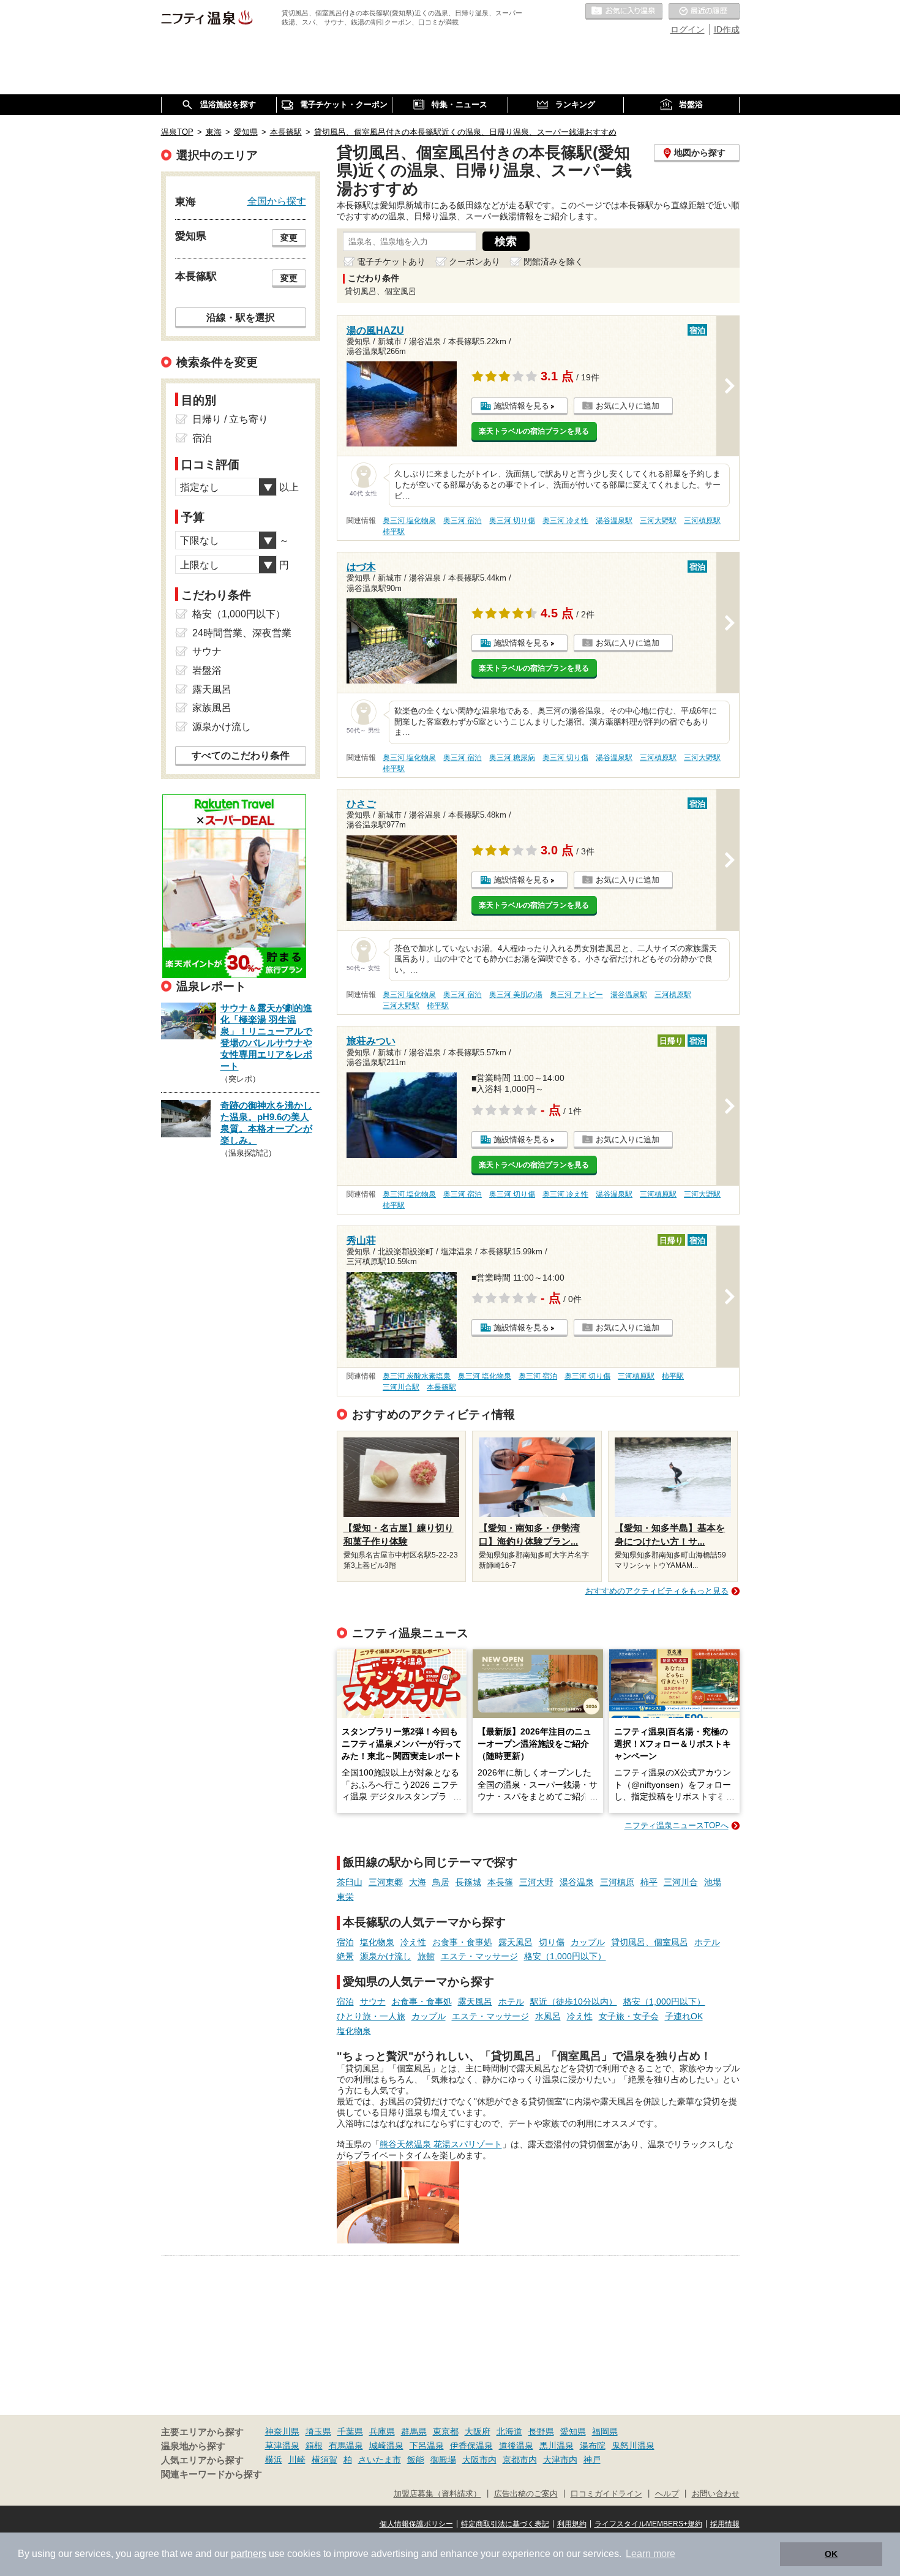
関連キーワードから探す (212, 2474)
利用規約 (572, 2524)
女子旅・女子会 (629, 2016)
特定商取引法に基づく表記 (505, 2524)
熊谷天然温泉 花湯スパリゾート (441, 2144)
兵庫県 (382, 2431)
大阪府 (478, 2431)
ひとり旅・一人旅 (371, 2016)
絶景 (345, 1956)
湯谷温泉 (577, 1882)
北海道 (509, 2431)
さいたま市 (380, 2460)
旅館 (426, 1956)
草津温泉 (282, 2446)
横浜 (274, 2460)
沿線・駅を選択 (241, 317)
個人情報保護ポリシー (416, 2524)
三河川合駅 (401, 1387)
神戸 (592, 2460)
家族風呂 (212, 708)
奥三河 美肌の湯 (516, 995)
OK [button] (831, 2554)
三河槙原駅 (702, 521)
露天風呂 (516, 1942)
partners (249, 2554)
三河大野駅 (658, 521)
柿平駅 (394, 532)
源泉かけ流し (386, 1956)
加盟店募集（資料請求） (437, 2494)
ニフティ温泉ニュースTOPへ (677, 1825)
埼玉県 (318, 2431)
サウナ (373, 2002)
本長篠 (500, 1882)
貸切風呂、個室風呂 (650, 1942)
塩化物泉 (377, 1942)
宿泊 (345, 1942)
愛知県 (573, 2431)
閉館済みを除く (553, 262)
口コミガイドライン (606, 2494)
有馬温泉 (346, 2446)
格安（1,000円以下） (565, 1956)
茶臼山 (350, 1882)
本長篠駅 (441, 1387)
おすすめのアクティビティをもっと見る (657, 1591)
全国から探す (277, 201)
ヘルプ (667, 2494)
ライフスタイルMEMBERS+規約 (648, 2524)
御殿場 (443, 2460)
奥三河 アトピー (576, 995)
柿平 (649, 1882)
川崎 (297, 2460)
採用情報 (725, 2524)
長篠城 (468, 1882)
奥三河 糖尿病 (512, 758)
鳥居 (441, 1882)
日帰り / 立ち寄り (230, 419)
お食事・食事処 (462, 1942)
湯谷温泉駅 (614, 521)
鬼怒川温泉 (633, 2446)
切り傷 (552, 1942)
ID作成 (727, 29)
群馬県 (414, 2431)
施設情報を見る (521, 406)
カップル (588, 1942)
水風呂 (548, 2016)
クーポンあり (474, 262)
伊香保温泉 (471, 2446)
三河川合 (681, 1882)
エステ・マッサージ (479, 1956)
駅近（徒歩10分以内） (574, 2002)
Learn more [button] (651, 2554)
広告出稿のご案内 (526, 2494)
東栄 (345, 1897)
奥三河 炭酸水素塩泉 (417, 1376)
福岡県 (605, 2431)
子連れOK (684, 2016)
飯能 (416, 2460)
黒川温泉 (557, 2446)
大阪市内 (479, 2460)
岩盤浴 (207, 670)
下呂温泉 (427, 2446)
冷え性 (413, 1942)
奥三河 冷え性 (565, 521)
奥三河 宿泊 (463, 521)
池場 (713, 1882)
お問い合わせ (716, 2494)
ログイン (688, 29)
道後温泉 (516, 2446)
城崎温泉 (386, 2446)
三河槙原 (617, 1882)
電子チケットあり (391, 262)
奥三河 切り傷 (512, 521)
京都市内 (520, 2460)
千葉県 (350, 2431)
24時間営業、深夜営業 (242, 633)
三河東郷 (386, 1882)
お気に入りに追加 (628, 406)
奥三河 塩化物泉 (409, 521)
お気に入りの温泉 (624, 12)
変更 (289, 238)
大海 (418, 1882)
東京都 (446, 2431)
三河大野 (536, 1882)
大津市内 (560, 2460)
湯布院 (593, 2446)
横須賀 (324, 2460)
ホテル (707, 1942)
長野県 (541, 2431)
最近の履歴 (704, 12)
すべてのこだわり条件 (241, 755)
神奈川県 (282, 2431)
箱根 (314, 2446)
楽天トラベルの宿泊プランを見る (534, 431)
